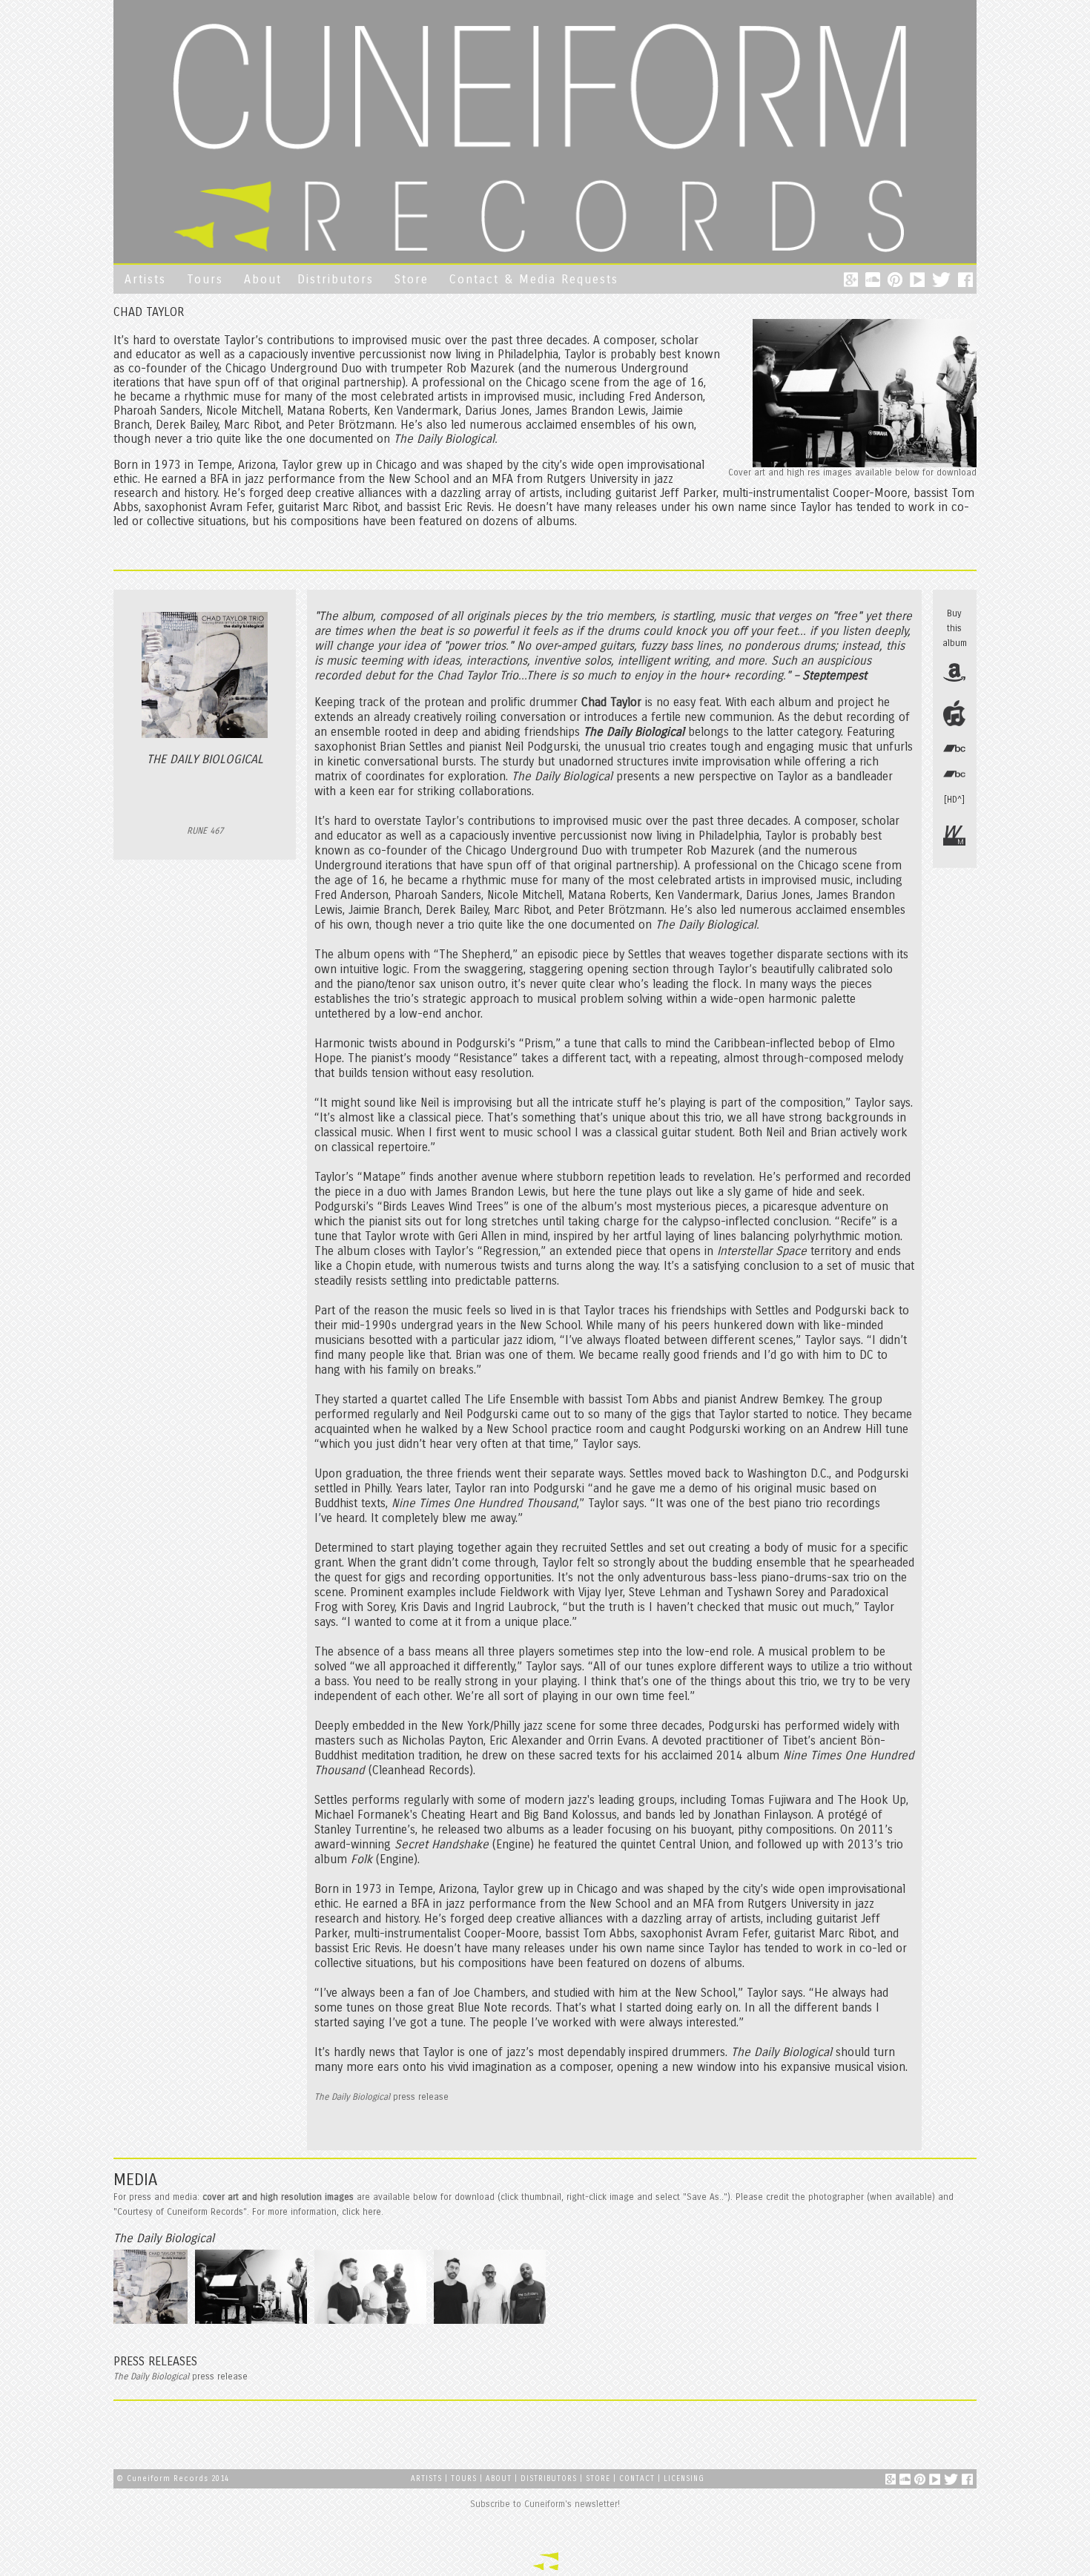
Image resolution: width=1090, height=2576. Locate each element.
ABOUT (499, 2479)
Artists (145, 279)
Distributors (336, 279)
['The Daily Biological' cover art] (152, 2323)
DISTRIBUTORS (549, 2479)
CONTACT (637, 2479)
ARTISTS (426, 2479)
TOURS (465, 2479)
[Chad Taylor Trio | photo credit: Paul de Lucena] (253, 2323)
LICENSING (684, 2479)
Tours (205, 279)
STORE (598, 2479)
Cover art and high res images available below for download (852, 472)
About (263, 279)
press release (381, 2097)
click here (361, 2212)
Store (412, 279)
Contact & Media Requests (534, 279)
